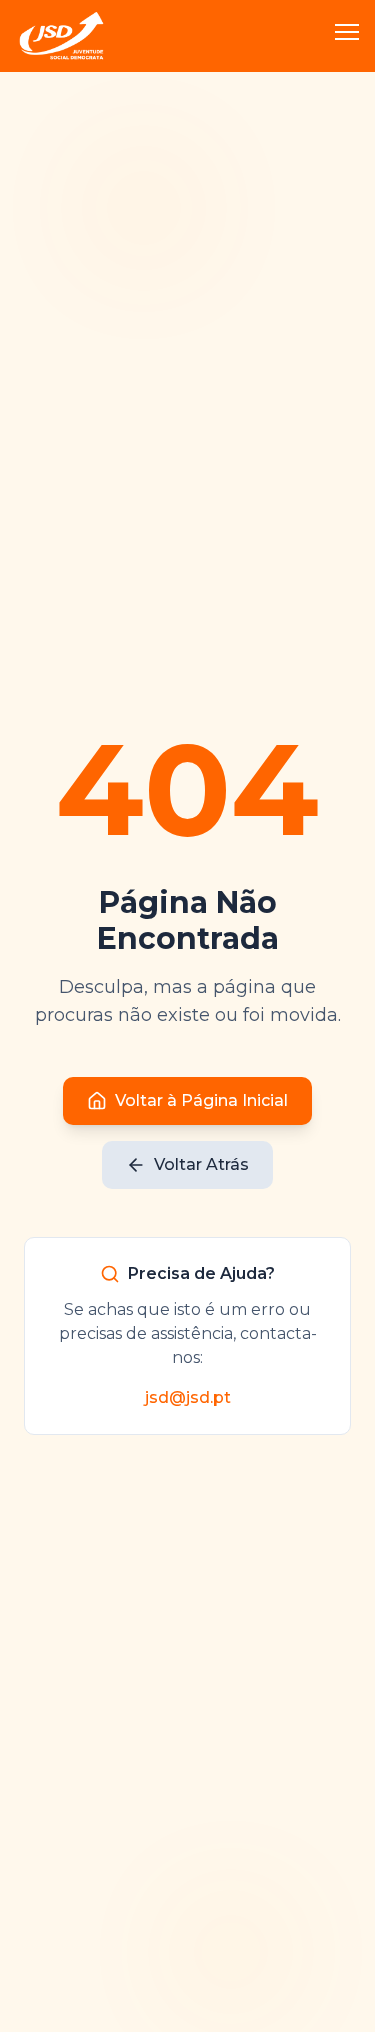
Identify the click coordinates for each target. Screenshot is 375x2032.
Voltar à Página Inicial (201, 1100)
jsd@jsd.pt (188, 1397)
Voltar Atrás (201, 1164)
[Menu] (347, 36)
